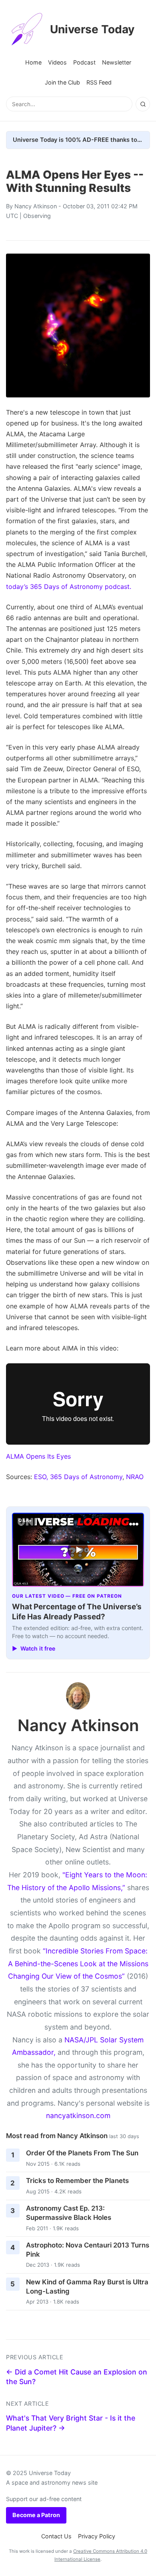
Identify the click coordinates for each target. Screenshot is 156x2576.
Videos (57, 62)
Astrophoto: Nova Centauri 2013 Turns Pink (88, 2250)
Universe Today (92, 29)
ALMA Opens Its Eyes (38, 1456)
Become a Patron (36, 2515)
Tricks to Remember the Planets (77, 2181)
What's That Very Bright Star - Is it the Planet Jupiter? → (71, 2423)
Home (33, 62)
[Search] (143, 104)
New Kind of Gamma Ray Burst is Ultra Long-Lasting (87, 2287)
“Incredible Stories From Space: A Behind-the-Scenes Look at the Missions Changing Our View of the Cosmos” (78, 1963)
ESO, (41, 1477)
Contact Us (56, 2536)
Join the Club (62, 82)
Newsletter (117, 62)
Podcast (84, 62)
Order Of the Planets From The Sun (82, 2153)
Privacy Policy (97, 2536)
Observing (37, 216)
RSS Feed (99, 82)
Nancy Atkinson (36, 206)
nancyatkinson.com (78, 2115)
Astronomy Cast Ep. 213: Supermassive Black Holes (69, 2213)
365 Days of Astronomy (86, 1477)
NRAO (135, 1477)
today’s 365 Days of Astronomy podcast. (69, 587)
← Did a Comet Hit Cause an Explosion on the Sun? (77, 2377)
